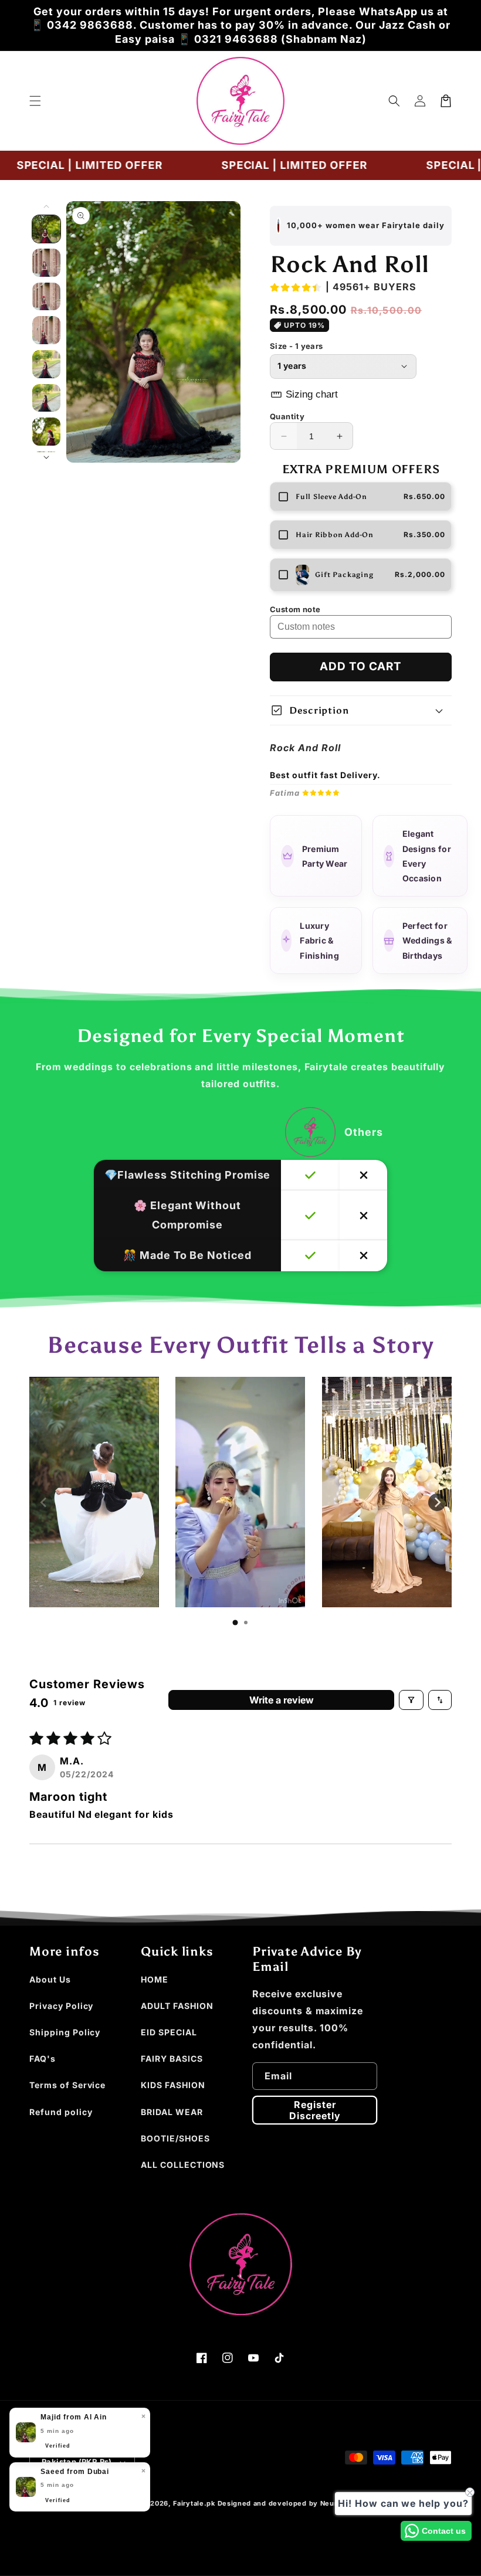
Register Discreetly (315, 2110)
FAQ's (43, 2059)
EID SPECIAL (169, 2032)
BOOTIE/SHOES (175, 2138)
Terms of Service (67, 2085)
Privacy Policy (61, 2006)
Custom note (295, 609)
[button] (35, 101)
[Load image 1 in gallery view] (46, 229)
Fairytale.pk (194, 2503)
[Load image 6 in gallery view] (46, 398)
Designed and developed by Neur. (279, 2503)
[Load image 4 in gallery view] (46, 330)
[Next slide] (437, 1502)
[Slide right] (46, 457)
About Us (50, 1979)
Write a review (282, 1700)
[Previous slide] (44, 1502)
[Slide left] (46, 206)
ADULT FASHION (177, 2006)
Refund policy (61, 2112)
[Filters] (411, 1700)
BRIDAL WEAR (172, 2112)
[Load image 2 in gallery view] (46, 263)
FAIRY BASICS (172, 2059)
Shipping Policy (65, 2032)
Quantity (287, 416)
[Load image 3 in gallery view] (46, 297)
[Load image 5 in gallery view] (46, 364)
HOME (155, 1979)
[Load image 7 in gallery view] (46, 432)
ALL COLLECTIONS (183, 2165)
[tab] (235, 1623)
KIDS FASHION (173, 2085)
